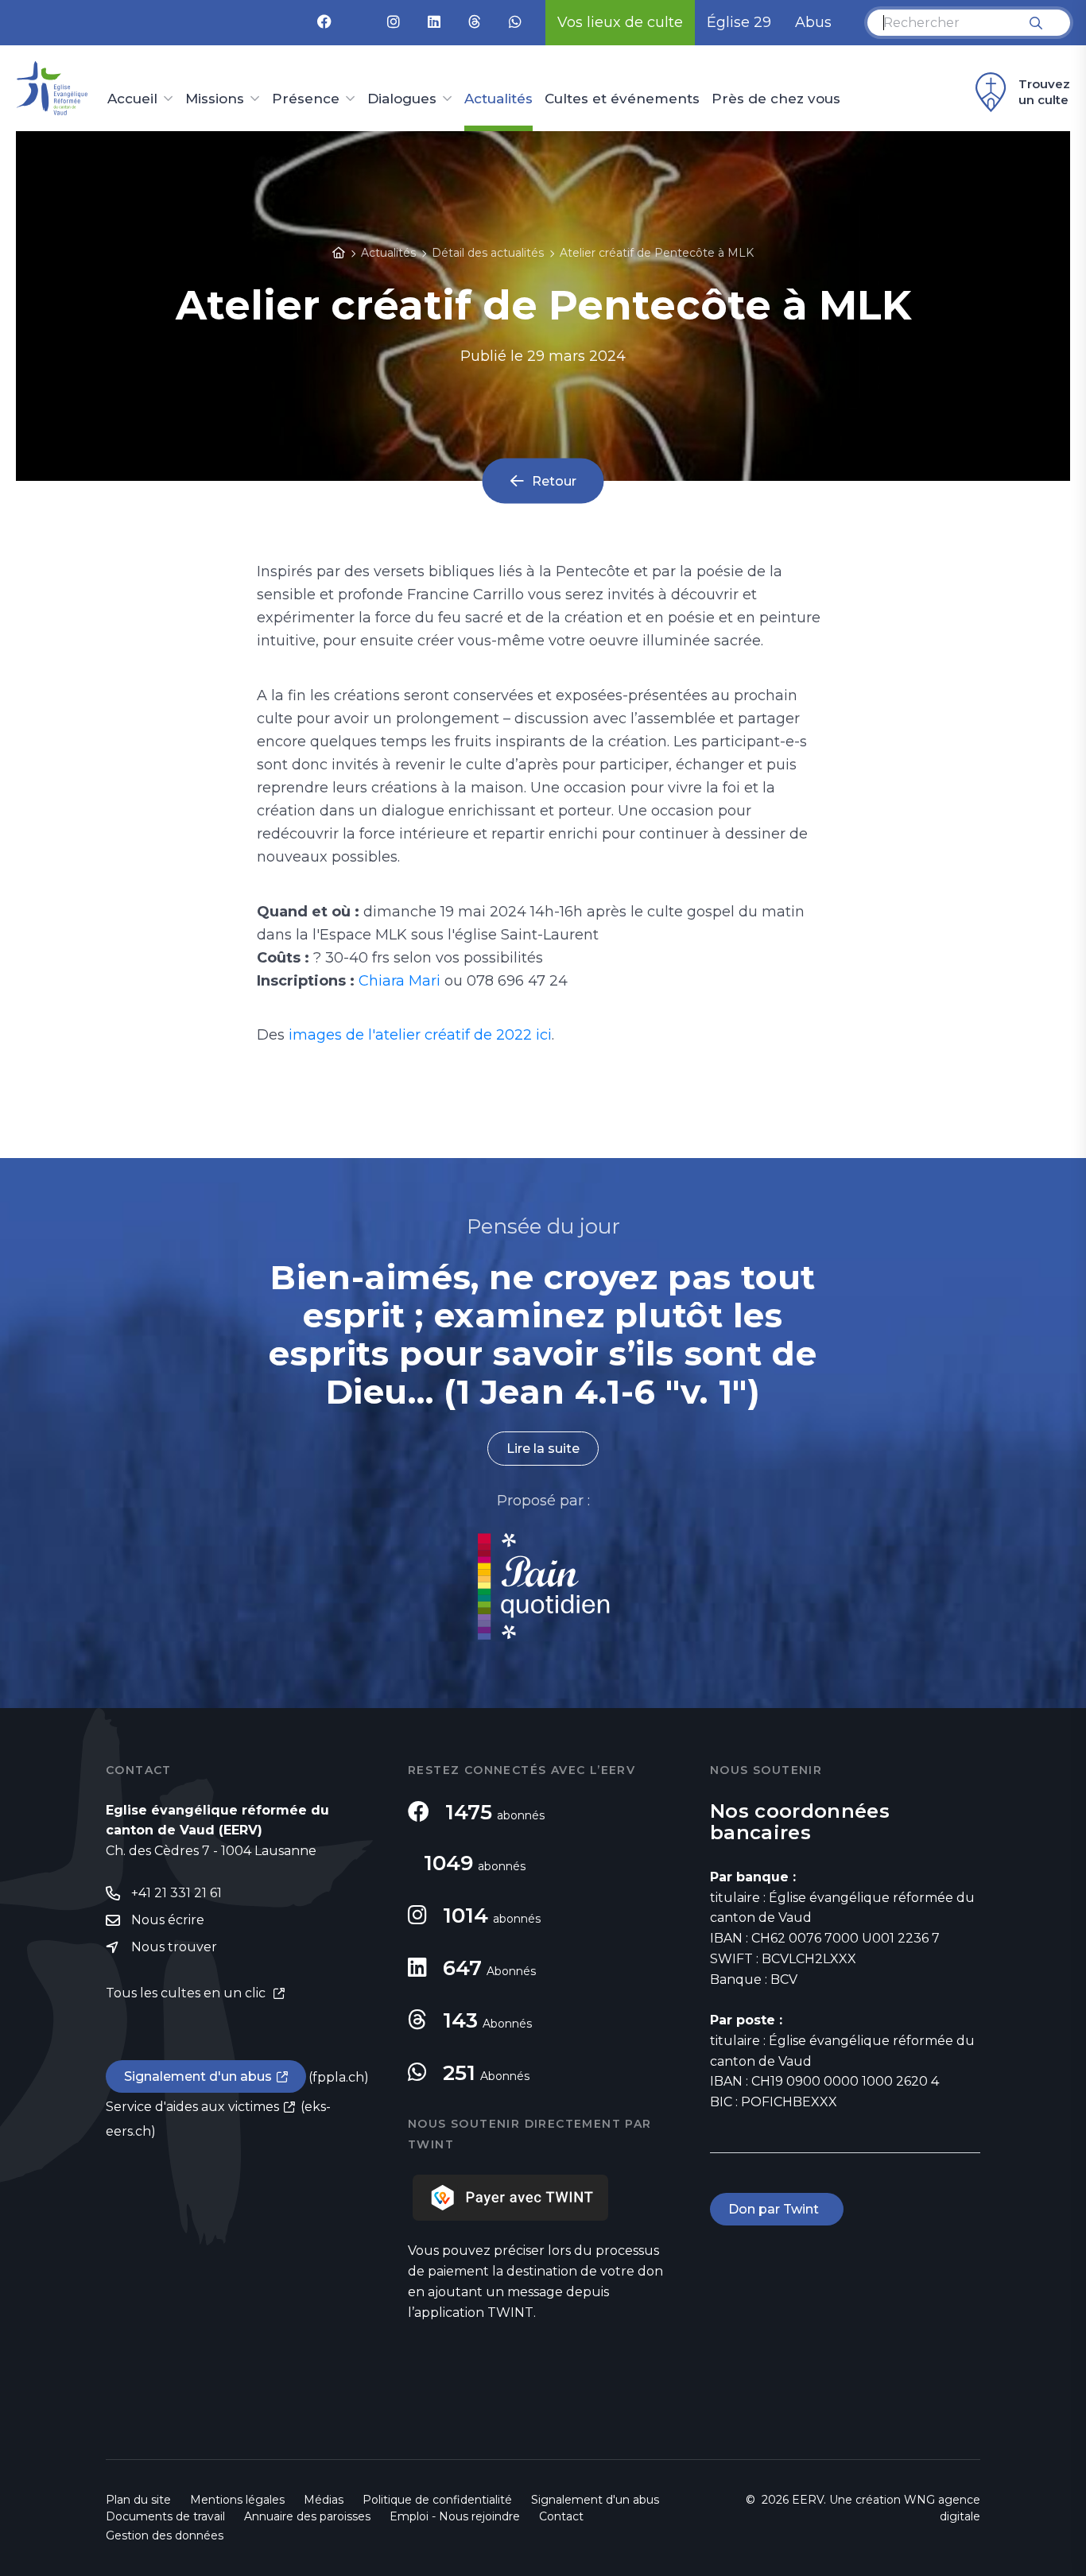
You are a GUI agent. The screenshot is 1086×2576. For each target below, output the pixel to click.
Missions (215, 99)
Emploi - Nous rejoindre (455, 2516)
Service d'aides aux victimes (192, 2107)
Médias (324, 2500)
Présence (306, 99)
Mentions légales (237, 2500)
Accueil (132, 99)
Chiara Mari (399, 981)
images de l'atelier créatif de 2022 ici (420, 1035)
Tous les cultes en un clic (187, 1993)
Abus (813, 22)
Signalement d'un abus (198, 2076)
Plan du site (138, 2500)
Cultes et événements (622, 99)
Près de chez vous (776, 99)
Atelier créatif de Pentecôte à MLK (657, 253)
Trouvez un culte (1044, 92)
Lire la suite (543, 1449)
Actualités (498, 99)
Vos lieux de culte (620, 22)
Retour (554, 480)
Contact (561, 2516)
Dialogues (402, 99)
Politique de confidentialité (437, 2500)
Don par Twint (777, 2209)
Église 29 (739, 22)
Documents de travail (165, 2516)
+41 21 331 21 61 (176, 1893)
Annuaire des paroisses (307, 2516)
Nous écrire (168, 1920)
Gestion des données (165, 2535)
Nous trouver (174, 1947)
